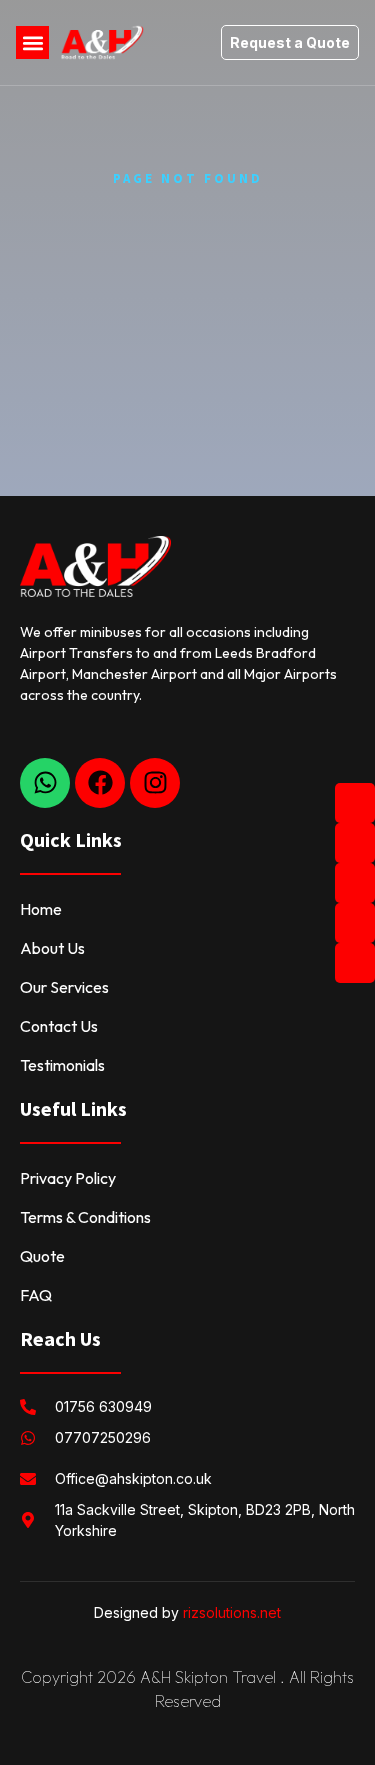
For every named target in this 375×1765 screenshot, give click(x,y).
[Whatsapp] (45, 783)
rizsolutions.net (232, 1612)
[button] (32, 42)
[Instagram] (155, 783)
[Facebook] (100, 783)
